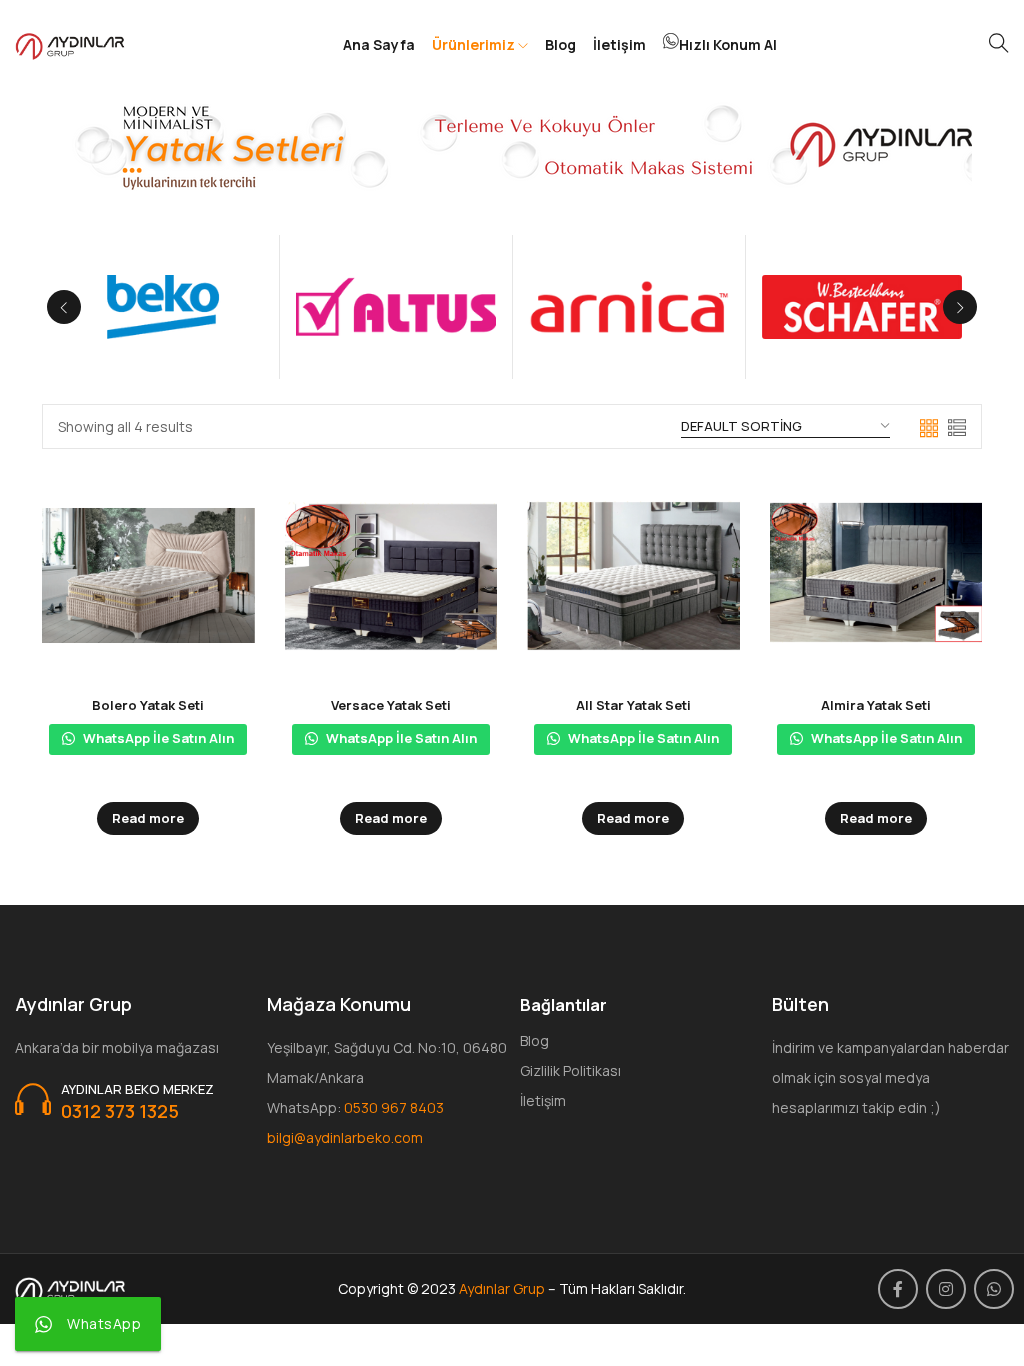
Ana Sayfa (379, 44)
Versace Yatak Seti (391, 705)
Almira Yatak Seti (876, 705)
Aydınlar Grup (502, 1288)
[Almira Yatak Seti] (876, 575)
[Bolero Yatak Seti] (148, 575)
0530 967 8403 (394, 1107)
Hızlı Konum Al (728, 44)
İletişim (619, 44)
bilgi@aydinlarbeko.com (345, 1137)
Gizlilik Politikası (570, 1070)
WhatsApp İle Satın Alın (157, 738)
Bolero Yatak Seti (148, 705)
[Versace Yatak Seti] (391, 575)
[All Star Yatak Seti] (633, 575)
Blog (560, 44)
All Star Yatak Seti (633, 705)
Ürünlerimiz (475, 44)
